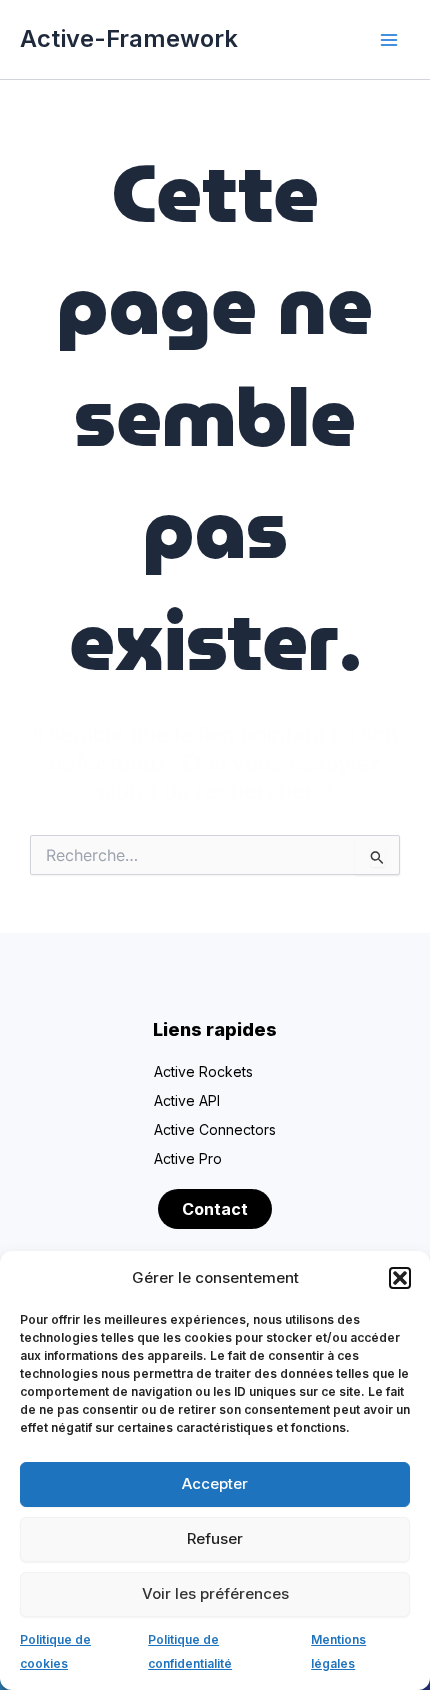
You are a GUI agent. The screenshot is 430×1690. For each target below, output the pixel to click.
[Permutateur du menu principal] (389, 40)
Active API (187, 1100)
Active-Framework (129, 38)
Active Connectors (215, 1129)
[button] (400, 1278)
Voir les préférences (215, 1593)
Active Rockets (203, 1071)
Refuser (215, 1538)
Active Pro (188, 1158)
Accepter (215, 1483)
